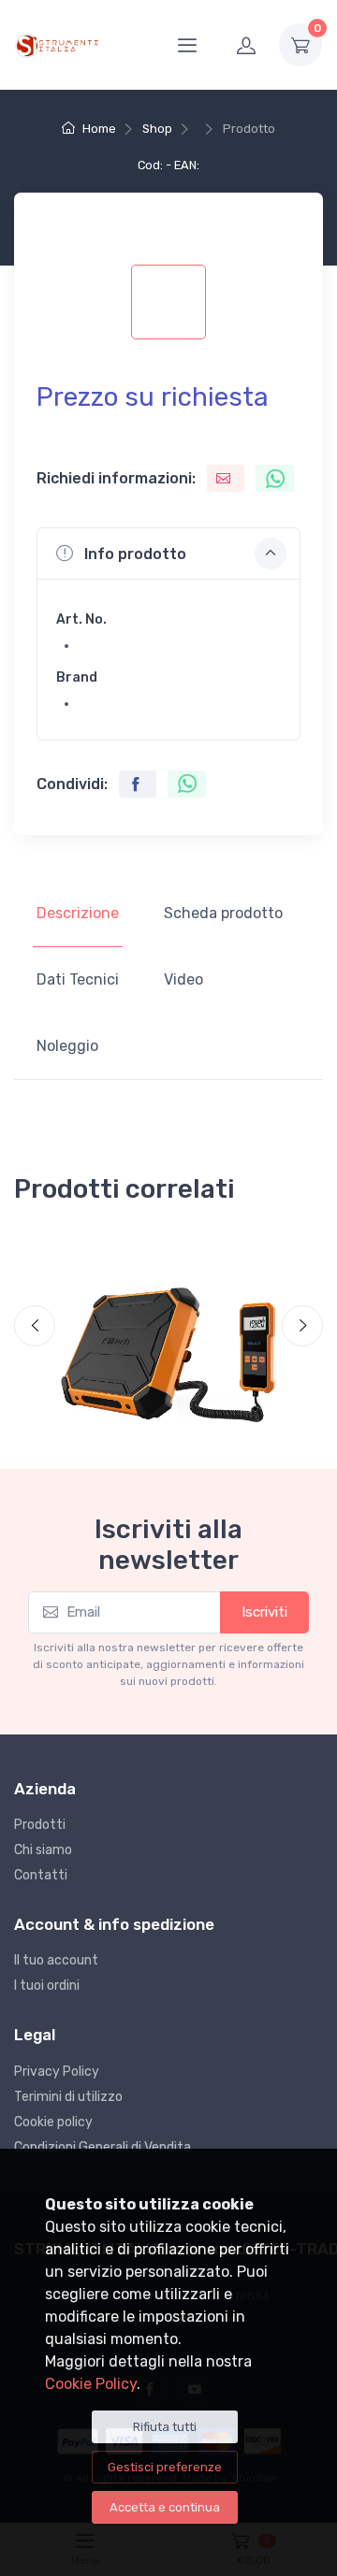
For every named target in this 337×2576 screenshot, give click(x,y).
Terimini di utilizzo (68, 2097)
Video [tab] (183, 979)
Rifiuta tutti (165, 2427)
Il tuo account (56, 1960)
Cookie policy (53, 2122)
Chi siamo (43, 1850)
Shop (157, 129)
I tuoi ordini (47, 1986)
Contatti (41, 1875)
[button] (168, 554)
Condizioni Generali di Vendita (103, 2147)
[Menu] (187, 45)
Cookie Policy (91, 2384)
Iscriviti (264, 1612)
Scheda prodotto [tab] (223, 913)
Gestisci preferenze (165, 2467)
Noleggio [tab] (67, 1046)
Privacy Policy (57, 2072)
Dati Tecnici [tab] (78, 979)
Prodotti (40, 1825)
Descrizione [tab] (78, 913)
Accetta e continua (165, 2507)
